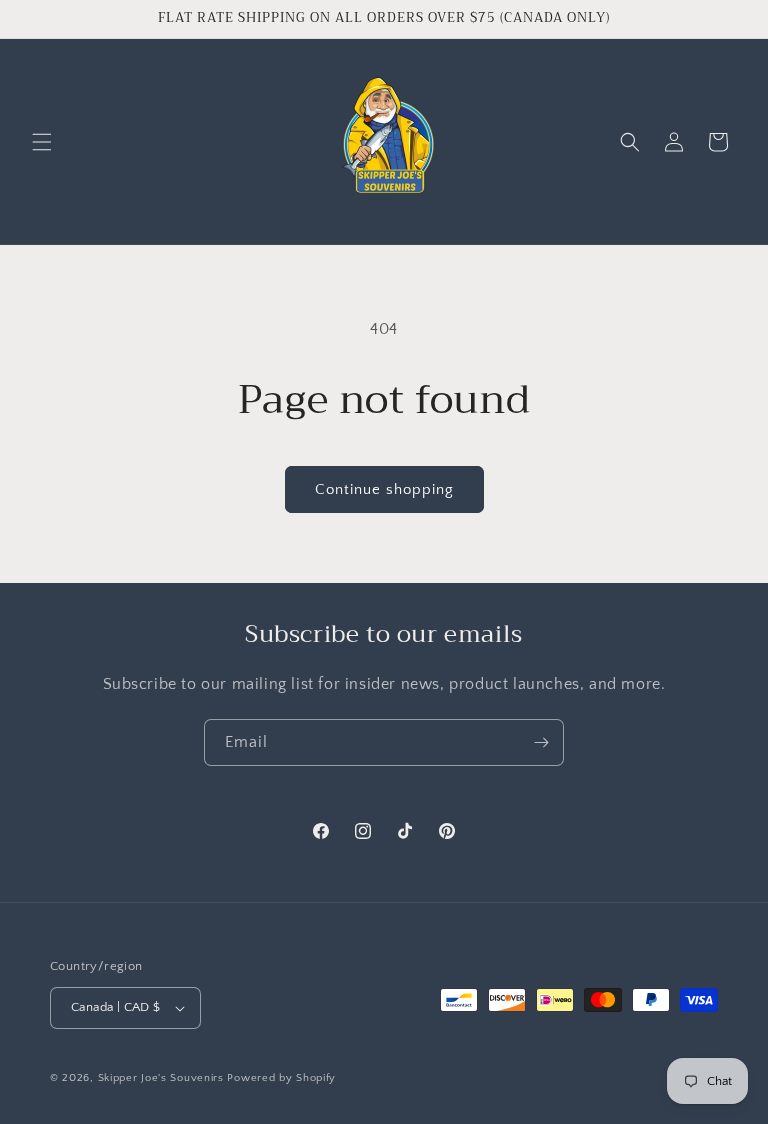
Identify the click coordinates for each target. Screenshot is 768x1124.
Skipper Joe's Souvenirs (161, 1078)
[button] (42, 142)
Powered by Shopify (281, 1078)
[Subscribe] (541, 742)
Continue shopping (384, 489)
